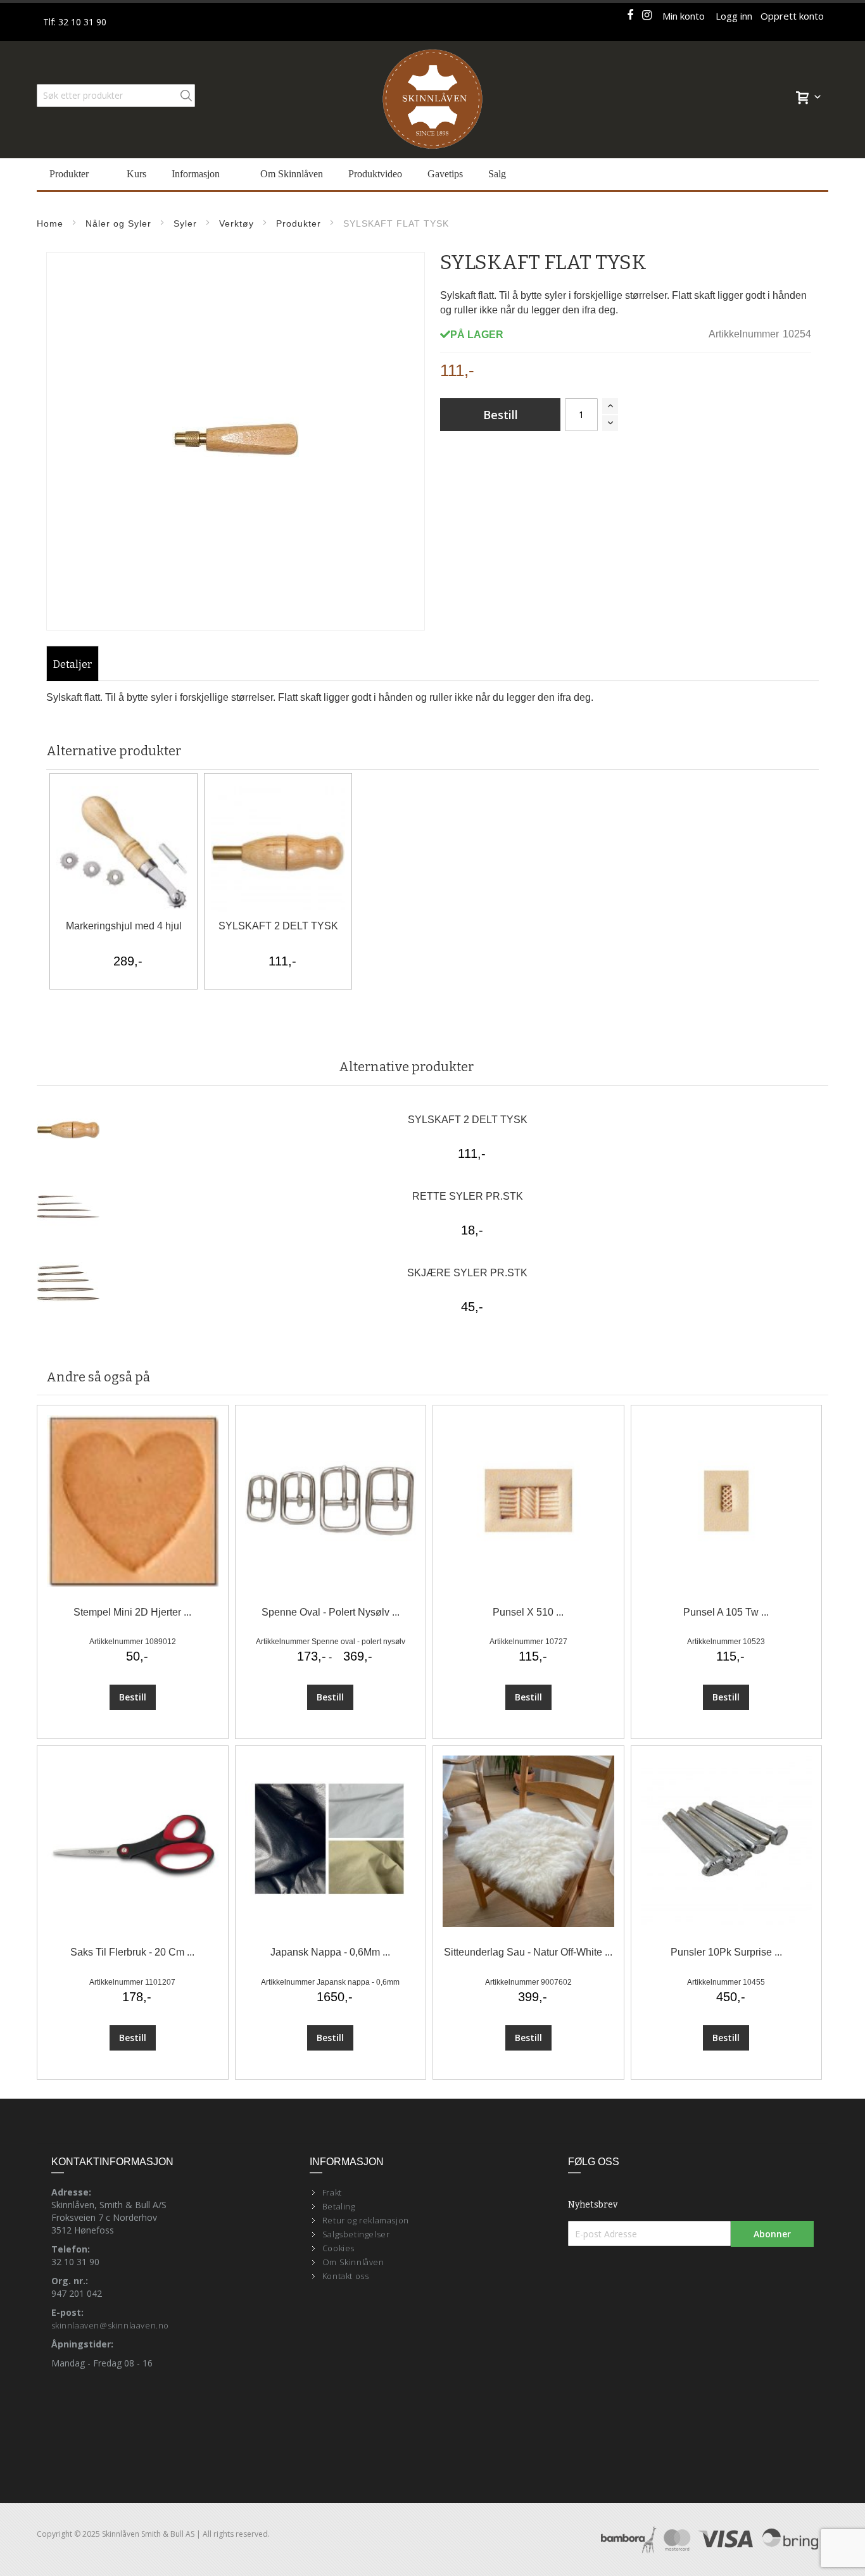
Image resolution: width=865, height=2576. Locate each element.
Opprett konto (792, 16)
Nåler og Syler (118, 223)
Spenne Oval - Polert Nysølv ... (331, 1612)
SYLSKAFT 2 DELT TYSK (278, 926)
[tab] (73, 665)
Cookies (338, 2248)
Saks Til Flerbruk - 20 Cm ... (132, 1952)
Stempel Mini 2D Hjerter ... (132, 1612)
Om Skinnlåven (353, 2262)
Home (50, 223)
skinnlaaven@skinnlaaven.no (110, 2325)
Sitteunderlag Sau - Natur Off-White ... (528, 1952)
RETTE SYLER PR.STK (468, 1196)
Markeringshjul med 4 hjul (124, 926)
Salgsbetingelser (356, 2234)
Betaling (339, 2206)
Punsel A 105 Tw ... (726, 1612)
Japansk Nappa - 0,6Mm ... (330, 1952)
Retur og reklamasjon (366, 2220)
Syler (185, 223)
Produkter (299, 223)
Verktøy (237, 223)
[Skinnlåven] (432, 100)
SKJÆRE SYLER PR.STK (467, 1273)
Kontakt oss (346, 2276)
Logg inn (734, 16)
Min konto (684, 16)
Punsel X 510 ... (528, 1612)
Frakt (332, 2192)
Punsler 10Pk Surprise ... (726, 1952)
